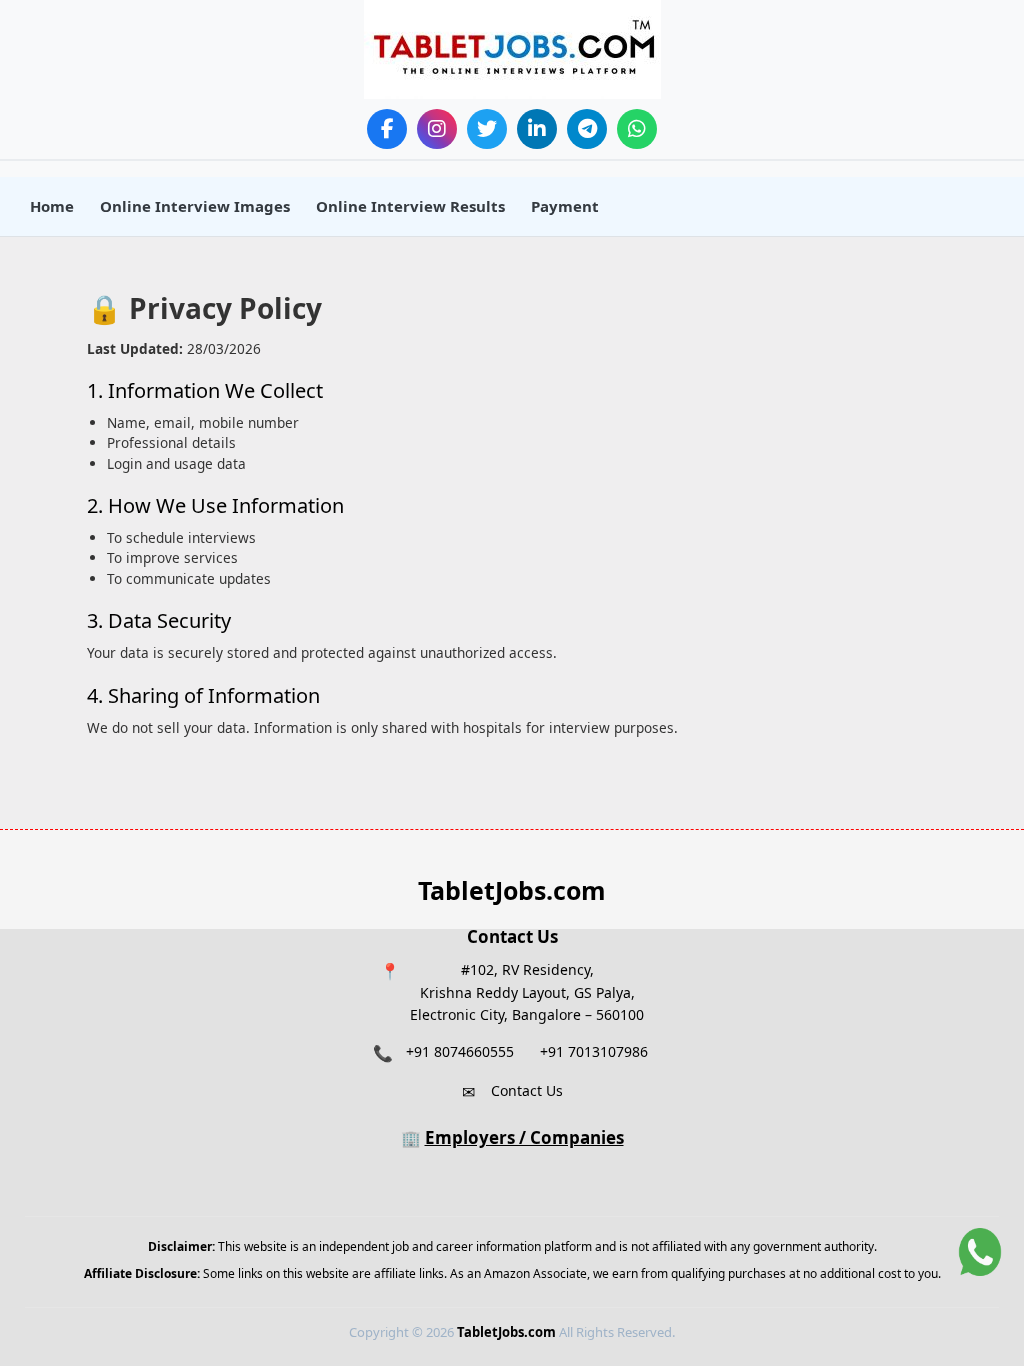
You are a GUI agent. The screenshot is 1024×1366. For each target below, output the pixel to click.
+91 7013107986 (594, 1051)
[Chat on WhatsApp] (980, 1252)
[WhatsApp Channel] (637, 129)
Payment (565, 206)
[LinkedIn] (537, 129)
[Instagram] (437, 129)
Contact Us (527, 1090)
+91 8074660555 (460, 1051)
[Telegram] (587, 129)
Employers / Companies (524, 1137)
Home (52, 206)
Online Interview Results (410, 206)
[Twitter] (487, 129)
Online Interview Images (195, 206)
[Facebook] (387, 129)
